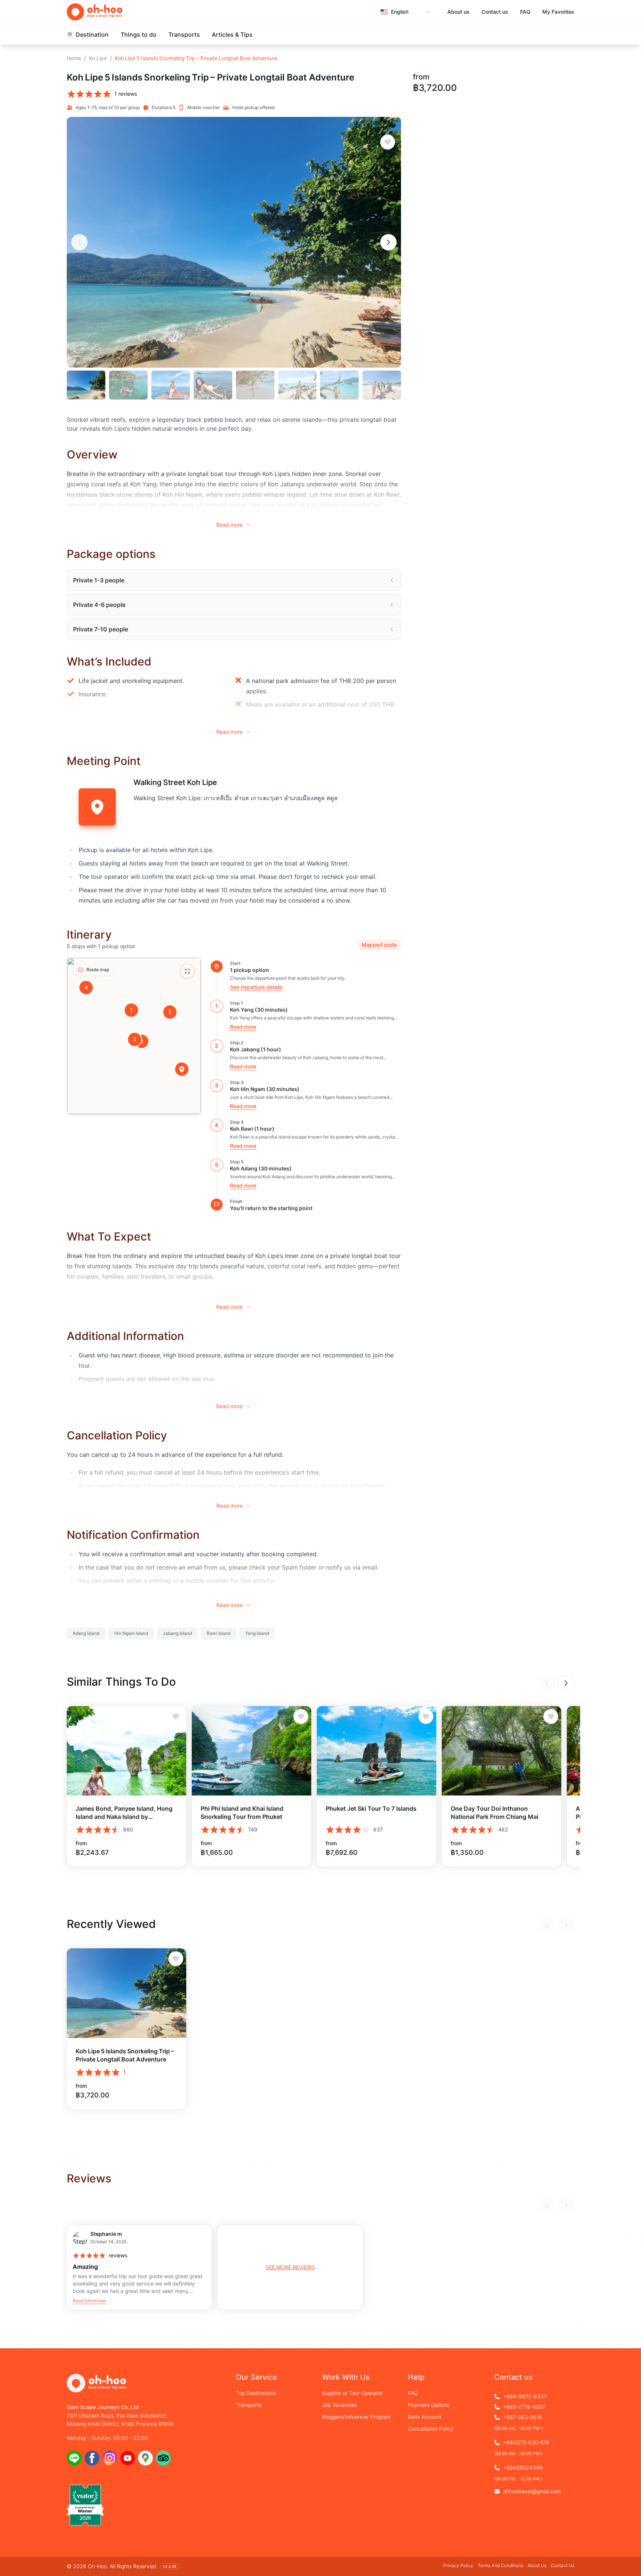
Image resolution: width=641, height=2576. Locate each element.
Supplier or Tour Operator (352, 2393)
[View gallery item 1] (86, 385)
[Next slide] (388, 242)
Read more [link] (243, 1027)
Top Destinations (256, 2393)
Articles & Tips (232, 34)
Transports (184, 34)
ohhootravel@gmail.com (532, 2491)
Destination (92, 34)
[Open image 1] (234, 242)
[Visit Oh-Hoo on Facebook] (92, 2458)
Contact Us (563, 2565)
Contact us (495, 12)
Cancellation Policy (431, 2429)
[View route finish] (217, 1205)
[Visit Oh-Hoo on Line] (74, 2458)
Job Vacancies (339, 2405)
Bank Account (425, 2417)
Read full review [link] (89, 2301)
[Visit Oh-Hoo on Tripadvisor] (163, 2458)
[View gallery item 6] (298, 385)
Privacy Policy (458, 2565)
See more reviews (290, 2267)
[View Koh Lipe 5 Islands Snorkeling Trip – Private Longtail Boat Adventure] (126, 1993)
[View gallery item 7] (339, 385)
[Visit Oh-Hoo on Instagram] (110, 2458)
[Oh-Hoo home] (95, 12)
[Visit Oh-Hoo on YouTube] (128, 2458)
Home (74, 58)
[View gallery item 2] (128, 385)
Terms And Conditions (500, 2565)
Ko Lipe (98, 58)
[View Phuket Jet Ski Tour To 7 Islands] (377, 1751)
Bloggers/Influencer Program (356, 2417)
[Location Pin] (182, 1069)
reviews (118, 2255)
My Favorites (558, 12)
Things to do (139, 34)
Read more (229, 525)
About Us (537, 2565)
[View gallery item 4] (213, 385)
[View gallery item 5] (255, 385)
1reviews (126, 94)
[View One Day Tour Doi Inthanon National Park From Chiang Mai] (502, 1751)
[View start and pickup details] (217, 966)
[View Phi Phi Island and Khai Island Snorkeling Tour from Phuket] (252, 1751)
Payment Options (429, 2405)
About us (458, 12)
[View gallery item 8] (382, 385)
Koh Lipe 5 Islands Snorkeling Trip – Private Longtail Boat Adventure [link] (196, 58)
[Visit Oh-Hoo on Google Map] (145, 2458)
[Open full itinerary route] (187, 971)
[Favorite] (388, 142)
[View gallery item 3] (171, 385)
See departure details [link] (256, 987)
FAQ (525, 12)
